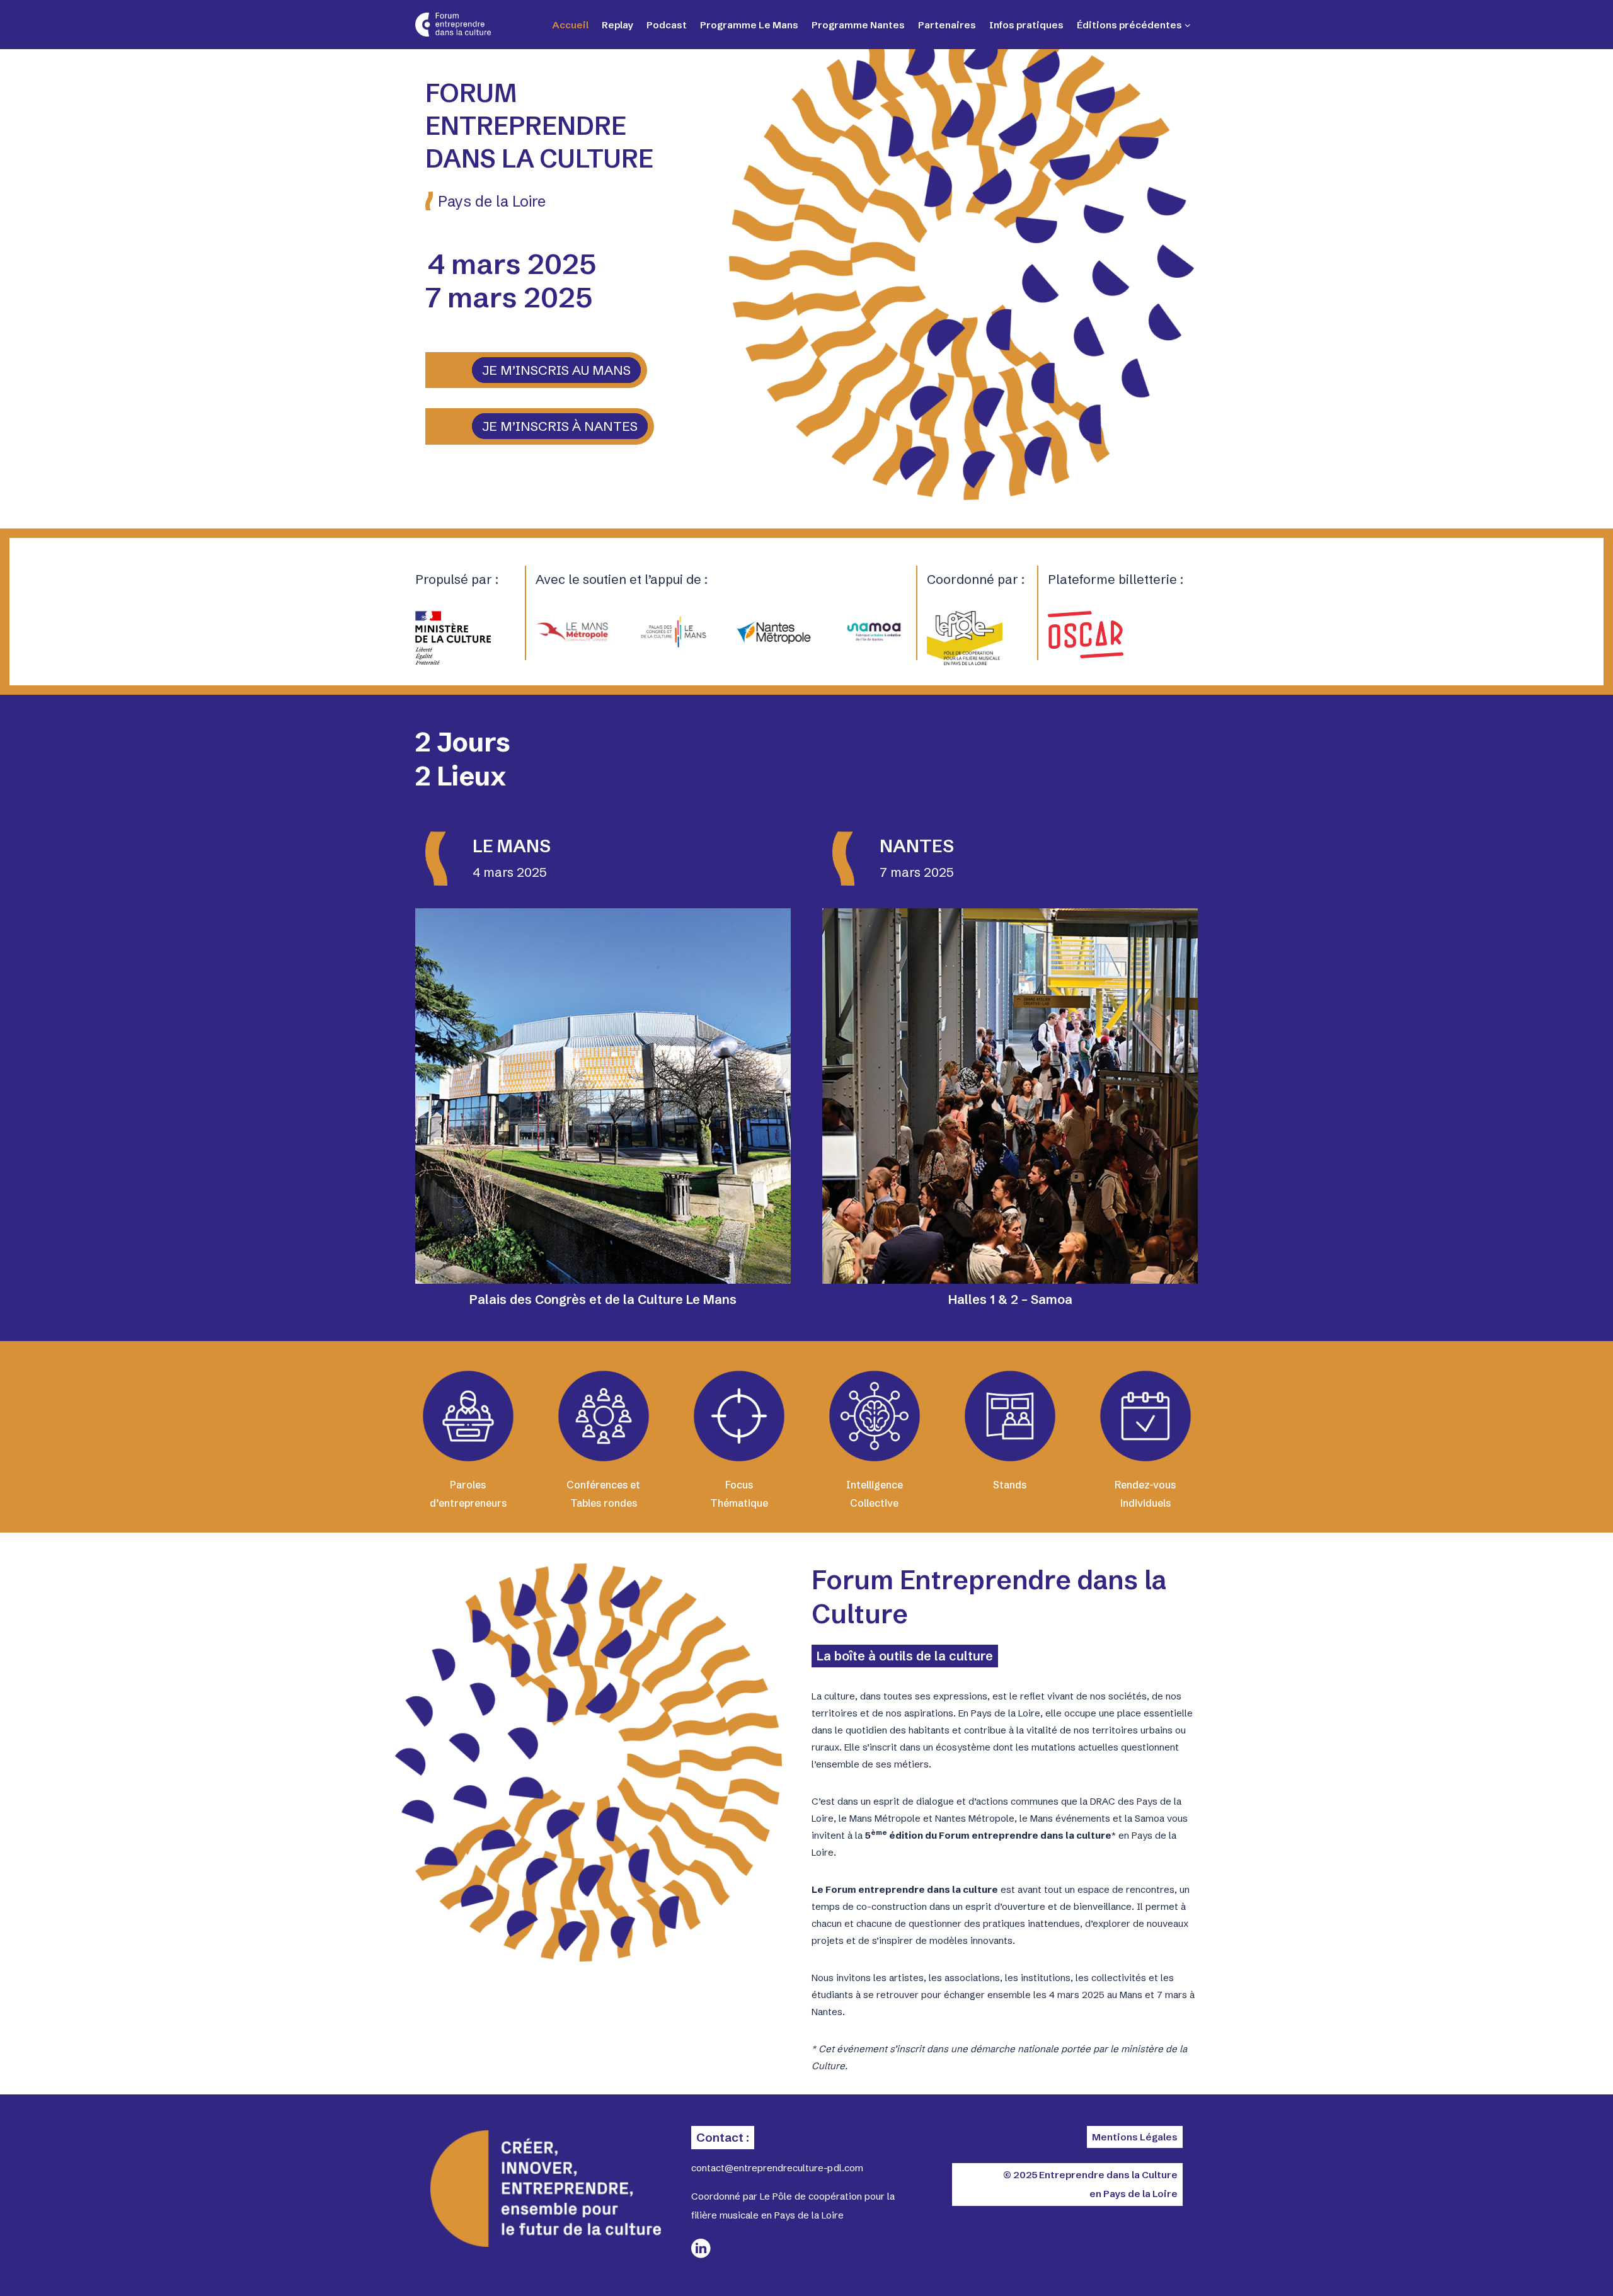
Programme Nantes (858, 25)
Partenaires (947, 25)
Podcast (667, 25)
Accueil (570, 25)
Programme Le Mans (749, 25)
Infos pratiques (1026, 25)
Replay (617, 25)
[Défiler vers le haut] (1556, 2265)
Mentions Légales (1135, 2137)
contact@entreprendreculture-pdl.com (777, 2168)
